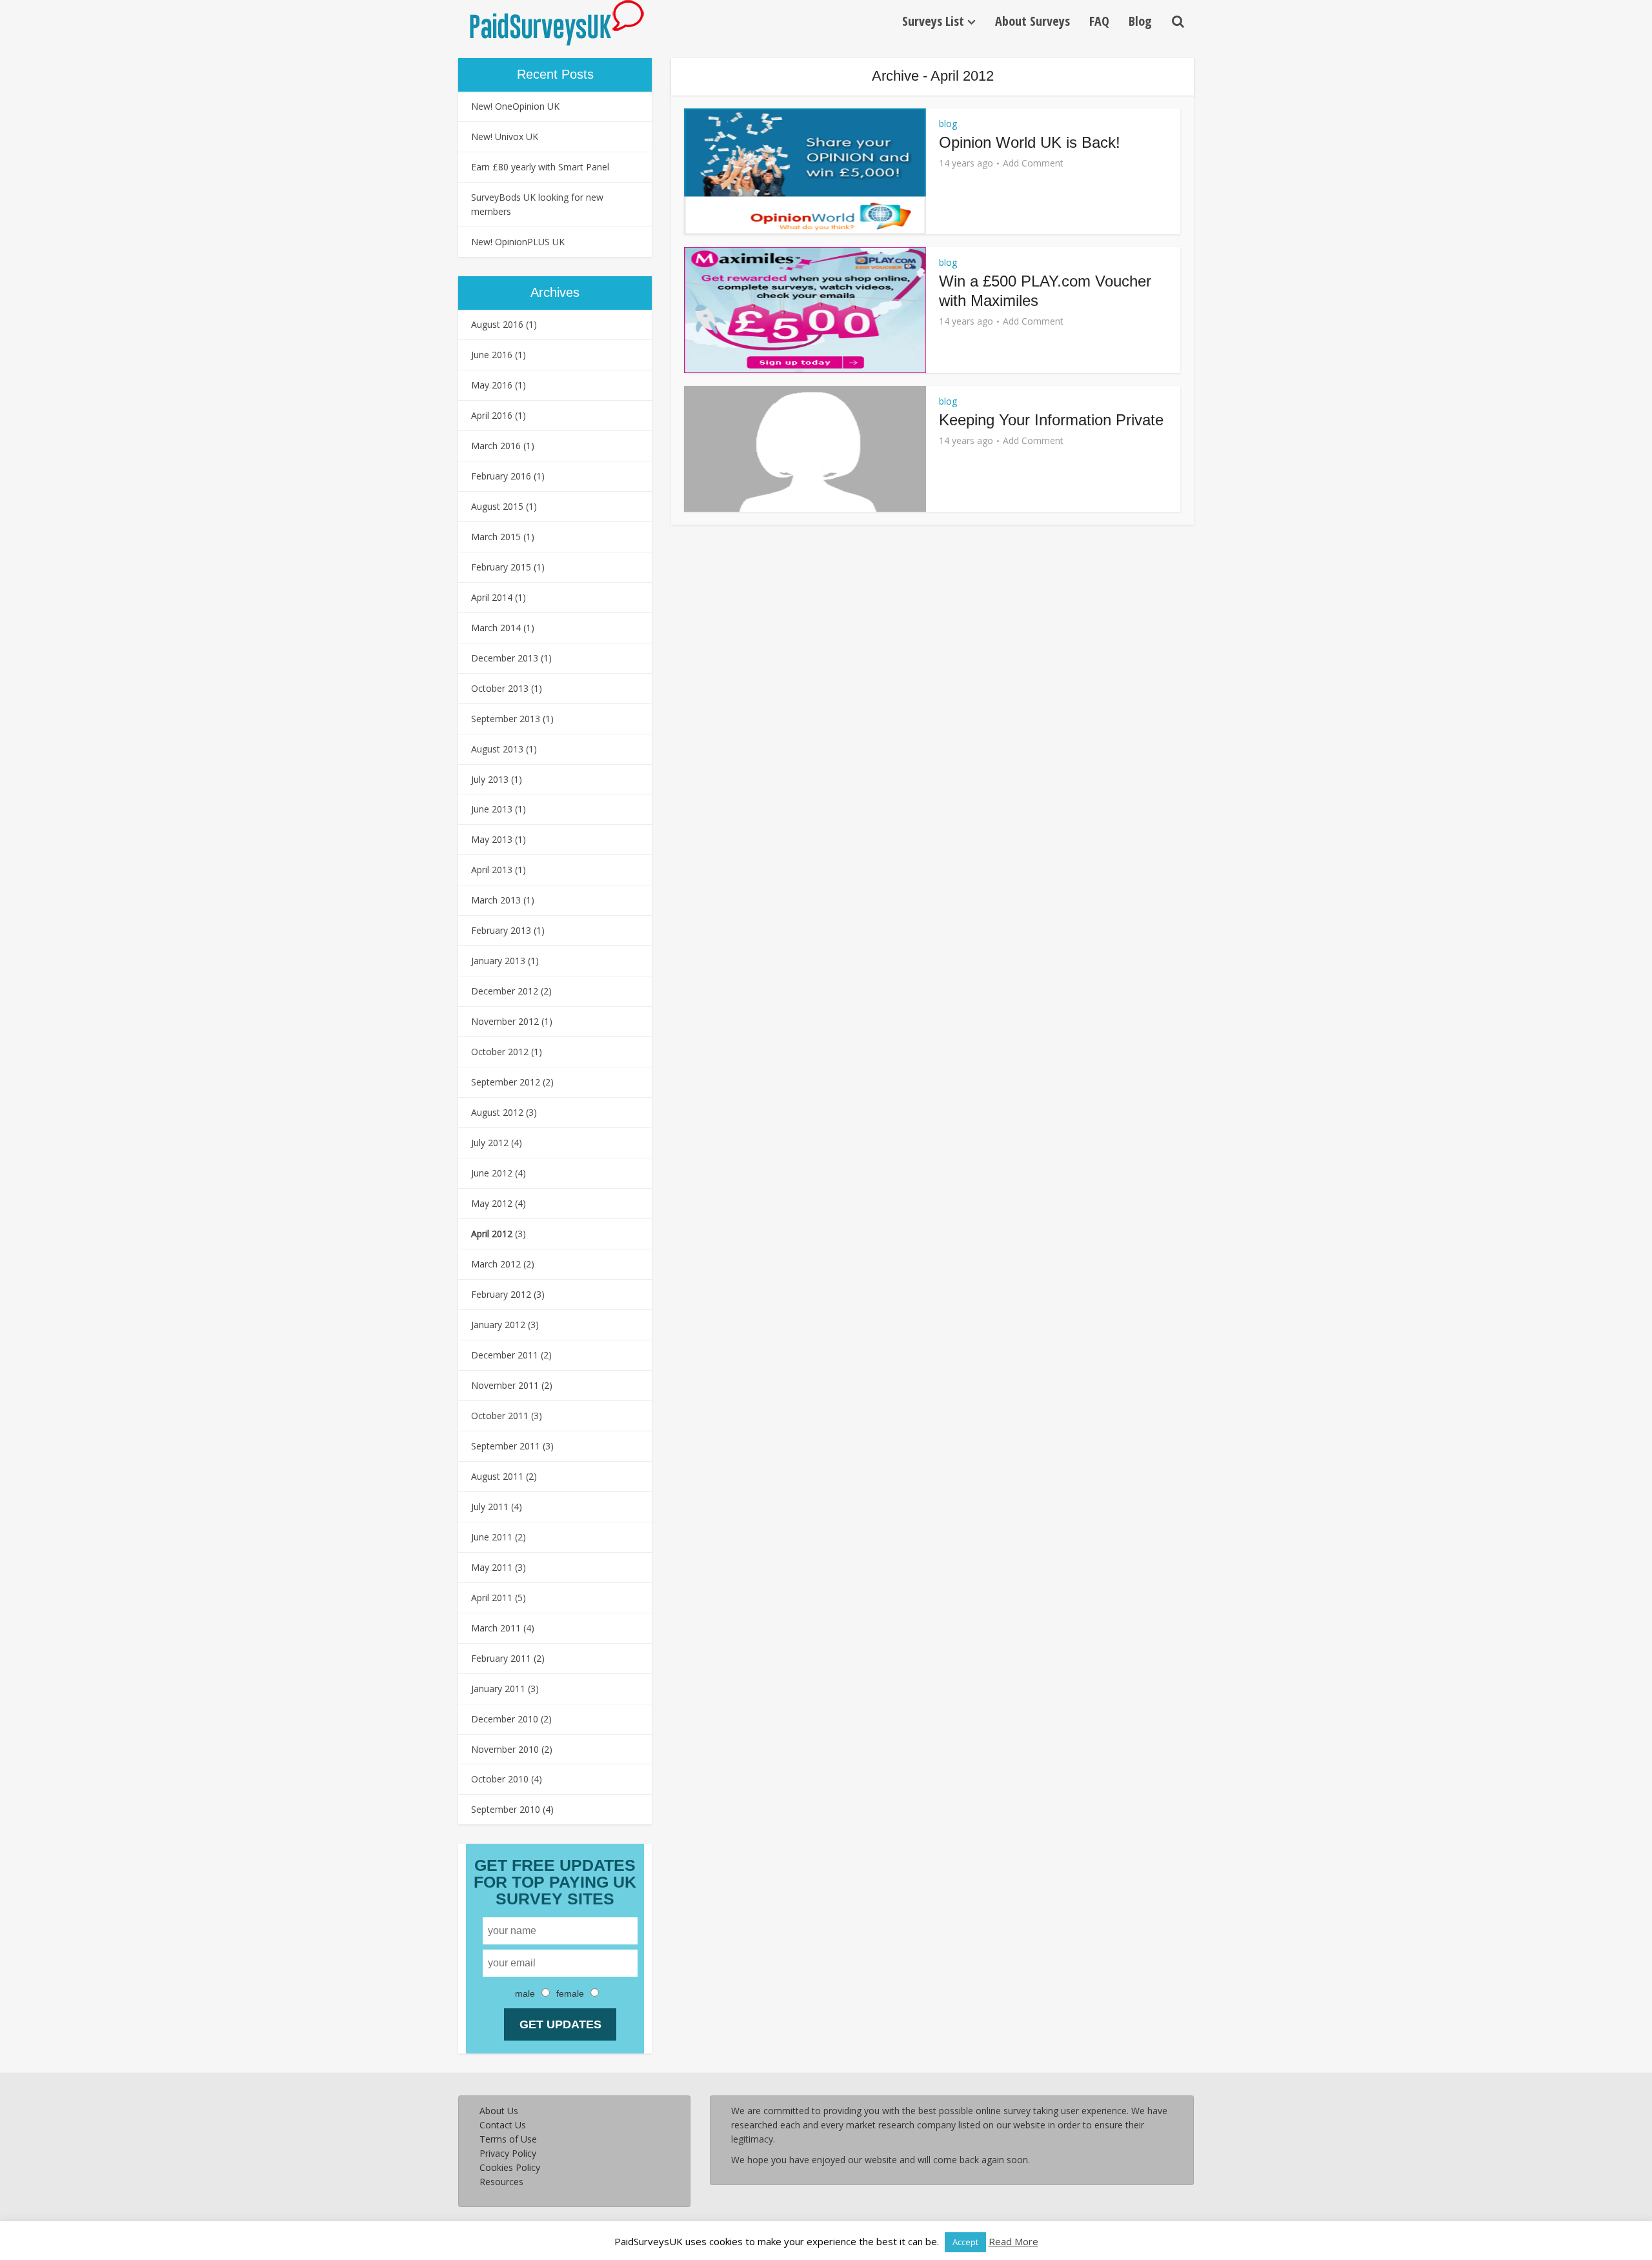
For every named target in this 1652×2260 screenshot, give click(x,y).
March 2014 (496, 628)
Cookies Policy (510, 2167)
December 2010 (505, 1719)
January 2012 (498, 1325)
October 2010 (500, 1779)
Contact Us (503, 2125)
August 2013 (497, 749)
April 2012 (492, 1234)
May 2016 (492, 385)
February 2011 (501, 1658)
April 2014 (492, 597)
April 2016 (492, 415)
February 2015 (501, 567)
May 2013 (492, 839)
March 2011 (496, 1628)
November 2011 (505, 1385)
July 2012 (490, 1143)
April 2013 (492, 870)
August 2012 (497, 1112)
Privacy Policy (508, 2153)
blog (948, 124)
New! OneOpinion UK (515, 106)
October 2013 (500, 688)
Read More (1013, 2241)
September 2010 (506, 1809)
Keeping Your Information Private (1051, 420)
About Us (499, 2111)
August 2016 (497, 324)
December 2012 (505, 991)
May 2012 (492, 1203)
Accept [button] (965, 2242)
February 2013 (501, 930)
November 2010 (505, 1749)
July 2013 (490, 779)
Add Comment (1033, 163)
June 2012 (492, 1173)
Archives (555, 292)
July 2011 (490, 1507)
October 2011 (500, 1416)
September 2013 (506, 719)
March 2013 (496, 900)
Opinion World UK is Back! (1030, 142)
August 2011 (497, 1476)
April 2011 (492, 1598)
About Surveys (1032, 21)
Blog (1140, 21)
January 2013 (498, 961)
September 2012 (506, 1082)
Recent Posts (555, 74)
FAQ (1099, 21)
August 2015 (497, 506)
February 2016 (501, 476)
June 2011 (492, 1537)
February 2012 (501, 1294)
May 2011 (492, 1567)
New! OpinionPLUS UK (518, 242)
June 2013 (492, 809)
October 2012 (500, 1052)
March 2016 (496, 446)
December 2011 (505, 1355)
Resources (501, 2182)
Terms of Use (508, 2139)
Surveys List (933, 21)
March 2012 (496, 1264)
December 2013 (505, 658)
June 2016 (492, 355)
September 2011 (506, 1446)
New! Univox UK (505, 136)
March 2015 (496, 537)
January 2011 (498, 1689)
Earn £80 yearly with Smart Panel (540, 167)
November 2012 (505, 1021)
